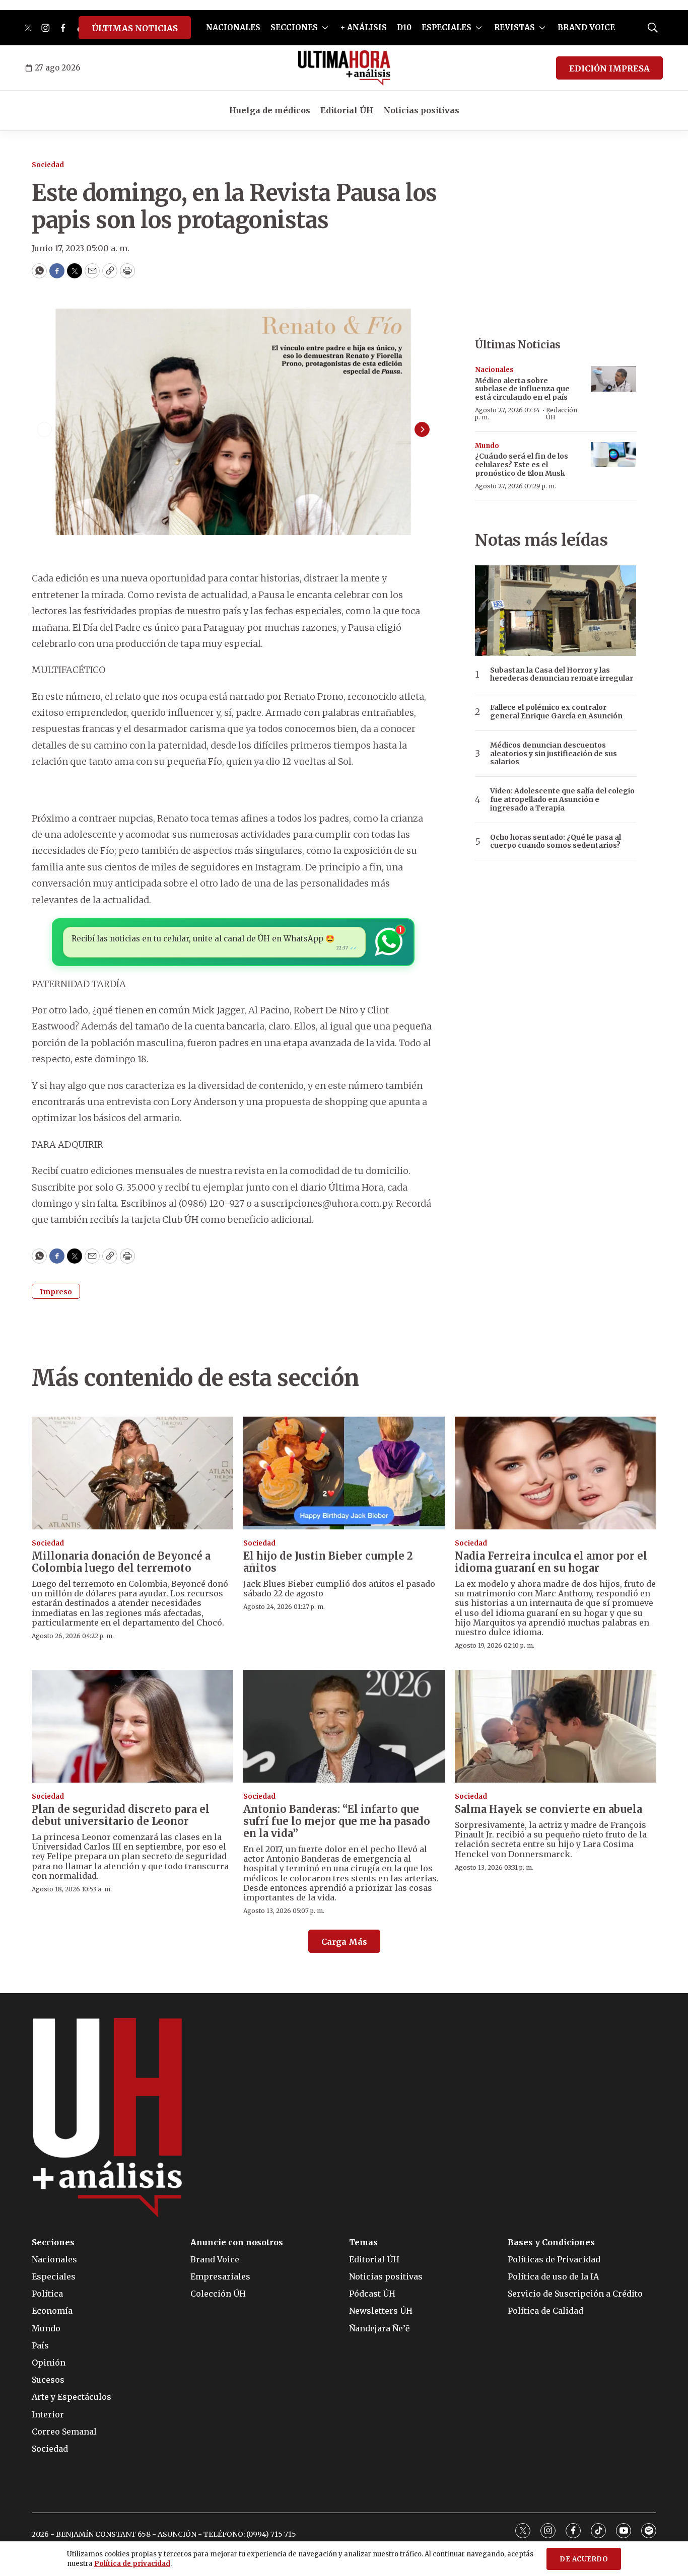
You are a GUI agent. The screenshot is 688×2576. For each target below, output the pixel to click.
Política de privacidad (132, 2564)
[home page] (344, 68)
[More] (325, 28)
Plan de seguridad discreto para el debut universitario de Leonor (121, 1815)
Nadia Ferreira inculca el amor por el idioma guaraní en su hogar (551, 1562)
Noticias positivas (421, 110)
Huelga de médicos (270, 110)
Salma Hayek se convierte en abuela (548, 1809)
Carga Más (344, 1942)
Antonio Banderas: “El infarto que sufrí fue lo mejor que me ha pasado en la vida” (337, 1821)
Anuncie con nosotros (237, 2242)
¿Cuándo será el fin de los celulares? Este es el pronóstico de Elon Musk (522, 465)
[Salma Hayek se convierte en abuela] (556, 1726)
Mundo (487, 446)
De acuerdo (584, 2559)
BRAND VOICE (586, 27)
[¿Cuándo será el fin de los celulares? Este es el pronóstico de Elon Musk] (613, 455)
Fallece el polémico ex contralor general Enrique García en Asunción (556, 712)
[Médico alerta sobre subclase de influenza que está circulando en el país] (613, 379)
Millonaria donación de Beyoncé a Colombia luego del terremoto (121, 1562)
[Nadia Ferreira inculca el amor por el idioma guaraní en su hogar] (556, 1473)
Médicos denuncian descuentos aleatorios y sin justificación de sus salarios (554, 754)
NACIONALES (233, 27)
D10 (404, 27)
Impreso (56, 1292)
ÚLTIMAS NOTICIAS (135, 28)
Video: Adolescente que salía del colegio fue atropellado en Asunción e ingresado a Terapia (562, 799)
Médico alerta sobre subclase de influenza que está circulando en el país (522, 389)
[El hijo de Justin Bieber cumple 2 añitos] (344, 1473)
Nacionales (494, 370)
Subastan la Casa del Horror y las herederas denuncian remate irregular (562, 675)
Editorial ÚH (347, 110)
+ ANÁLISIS (364, 27)
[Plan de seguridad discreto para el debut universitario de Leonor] (132, 1726)
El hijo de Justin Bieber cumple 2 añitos (328, 1562)
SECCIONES (294, 27)
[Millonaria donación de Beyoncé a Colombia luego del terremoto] (132, 1473)
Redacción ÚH (562, 414)
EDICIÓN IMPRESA (609, 68)
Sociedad (48, 165)
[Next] (422, 429)
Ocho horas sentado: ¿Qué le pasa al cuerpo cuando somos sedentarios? (556, 842)
